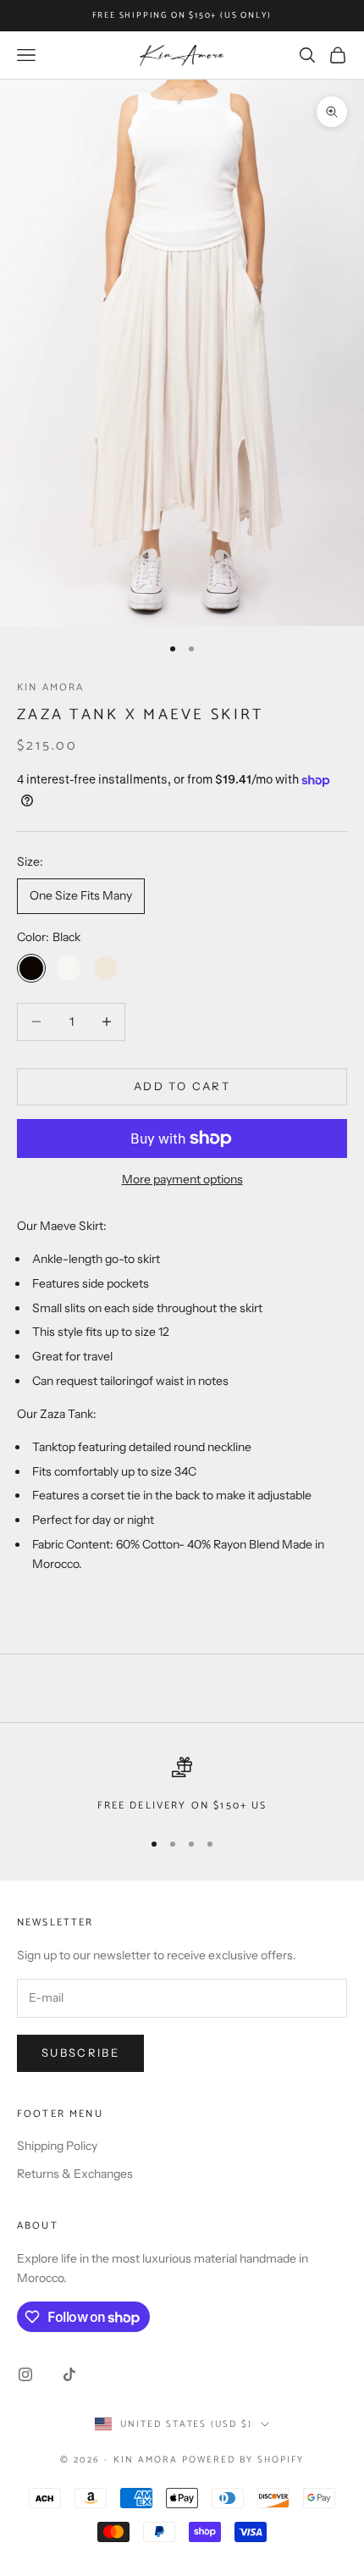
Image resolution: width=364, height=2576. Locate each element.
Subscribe (80, 2052)
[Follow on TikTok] (69, 2374)
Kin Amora (50, 687)
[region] (182, 1786)
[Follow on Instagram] (25, 2374)
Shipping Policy (57, 2146)
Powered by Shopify (243, 2460)
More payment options (182, 1179)
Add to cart (182, 1086)
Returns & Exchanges (75, 2174)
